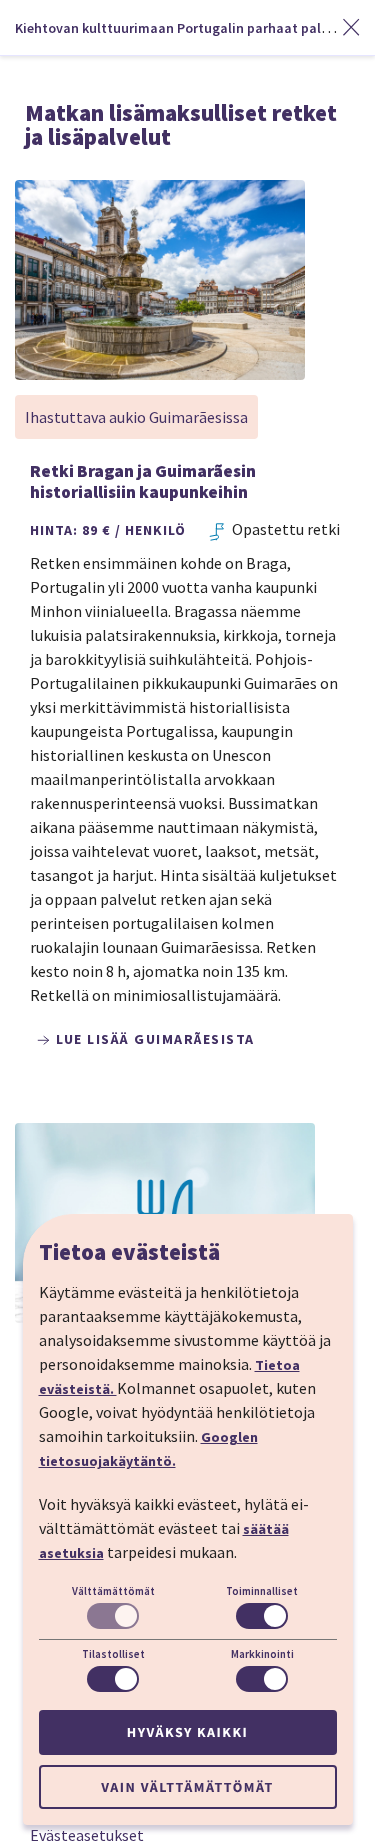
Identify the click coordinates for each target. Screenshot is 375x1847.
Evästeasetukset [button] (87, 1835)
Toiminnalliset (262, 1591)
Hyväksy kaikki (187, 1732)
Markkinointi (262, 1654)
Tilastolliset (113, 1654)
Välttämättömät (113, 1591)
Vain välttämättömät (187, 1787)
